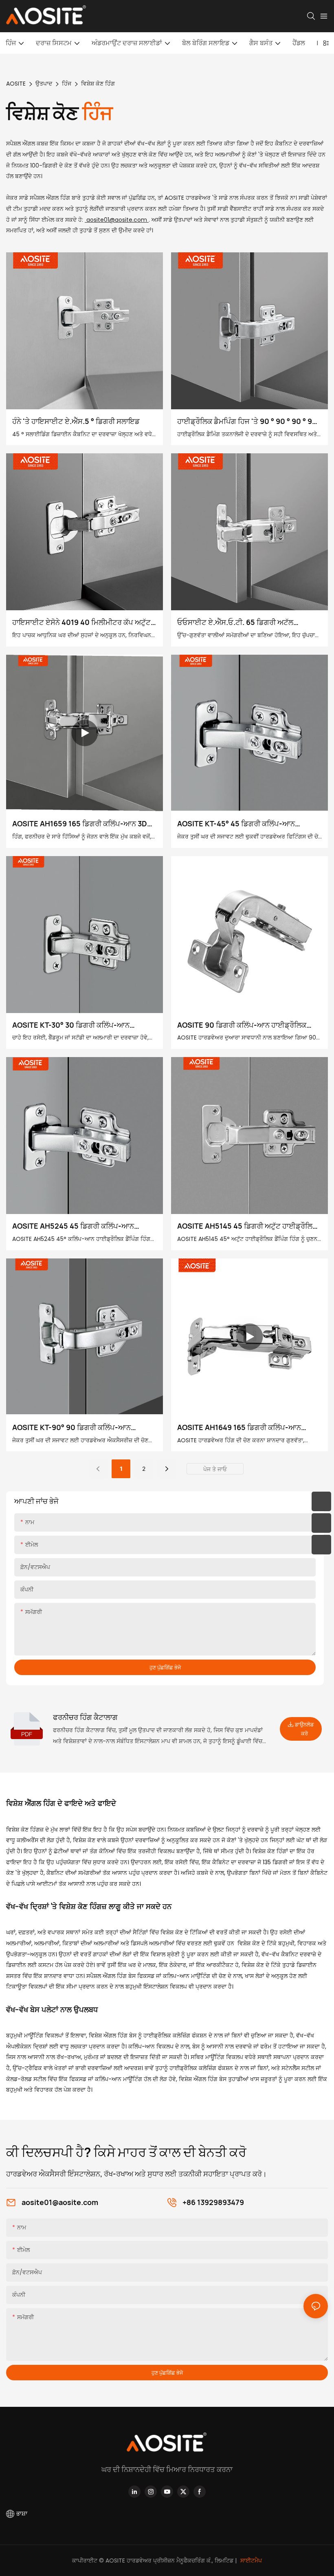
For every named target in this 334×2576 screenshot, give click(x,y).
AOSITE (16, 84)
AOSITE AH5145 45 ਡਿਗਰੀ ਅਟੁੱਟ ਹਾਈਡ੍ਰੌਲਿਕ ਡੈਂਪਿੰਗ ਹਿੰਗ (247, 1226)
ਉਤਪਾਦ (44, 84)
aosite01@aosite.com (117, 220)
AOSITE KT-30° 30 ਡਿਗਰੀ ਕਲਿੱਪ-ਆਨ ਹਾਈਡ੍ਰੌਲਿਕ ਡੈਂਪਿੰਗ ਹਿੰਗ (71, 1025)
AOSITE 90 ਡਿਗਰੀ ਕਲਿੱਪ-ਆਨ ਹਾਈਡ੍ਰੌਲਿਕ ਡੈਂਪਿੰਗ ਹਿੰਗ (242, 1025)
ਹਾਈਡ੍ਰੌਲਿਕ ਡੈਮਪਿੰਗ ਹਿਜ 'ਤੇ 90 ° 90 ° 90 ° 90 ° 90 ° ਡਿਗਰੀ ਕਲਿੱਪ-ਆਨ (249, 422)
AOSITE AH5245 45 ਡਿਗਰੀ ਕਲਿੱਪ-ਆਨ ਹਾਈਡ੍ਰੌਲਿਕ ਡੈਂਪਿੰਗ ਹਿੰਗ (73, 1226)
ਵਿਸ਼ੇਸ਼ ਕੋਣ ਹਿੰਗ (98, 84)
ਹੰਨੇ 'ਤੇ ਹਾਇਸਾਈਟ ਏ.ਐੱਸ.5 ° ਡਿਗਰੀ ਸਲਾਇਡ (76, 421)
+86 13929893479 (213, 2202)
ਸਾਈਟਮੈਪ (250, 2561)
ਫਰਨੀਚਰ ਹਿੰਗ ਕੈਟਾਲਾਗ (85, 1717)
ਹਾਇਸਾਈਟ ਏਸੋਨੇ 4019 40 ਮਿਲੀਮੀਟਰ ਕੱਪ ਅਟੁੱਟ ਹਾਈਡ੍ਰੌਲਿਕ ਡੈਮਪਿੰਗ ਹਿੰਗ (81, 623)
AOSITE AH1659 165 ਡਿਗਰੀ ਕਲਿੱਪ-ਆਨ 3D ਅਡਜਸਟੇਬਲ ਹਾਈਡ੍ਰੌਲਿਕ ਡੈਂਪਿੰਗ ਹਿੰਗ (80, 824)
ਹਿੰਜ (67, 84)
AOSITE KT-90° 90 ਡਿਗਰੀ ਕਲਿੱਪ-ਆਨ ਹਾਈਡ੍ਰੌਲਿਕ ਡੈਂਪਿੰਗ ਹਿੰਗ (71, 1428)
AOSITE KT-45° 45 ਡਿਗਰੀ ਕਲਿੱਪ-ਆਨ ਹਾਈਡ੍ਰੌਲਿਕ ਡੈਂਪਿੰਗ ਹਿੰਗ (236, 824)
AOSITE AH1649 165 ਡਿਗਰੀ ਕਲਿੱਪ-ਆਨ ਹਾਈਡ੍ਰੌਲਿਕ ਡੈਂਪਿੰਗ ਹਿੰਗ (239, 1428)
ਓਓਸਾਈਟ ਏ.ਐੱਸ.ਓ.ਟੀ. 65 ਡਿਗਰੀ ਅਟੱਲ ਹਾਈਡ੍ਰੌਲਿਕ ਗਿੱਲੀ (235, 623)
